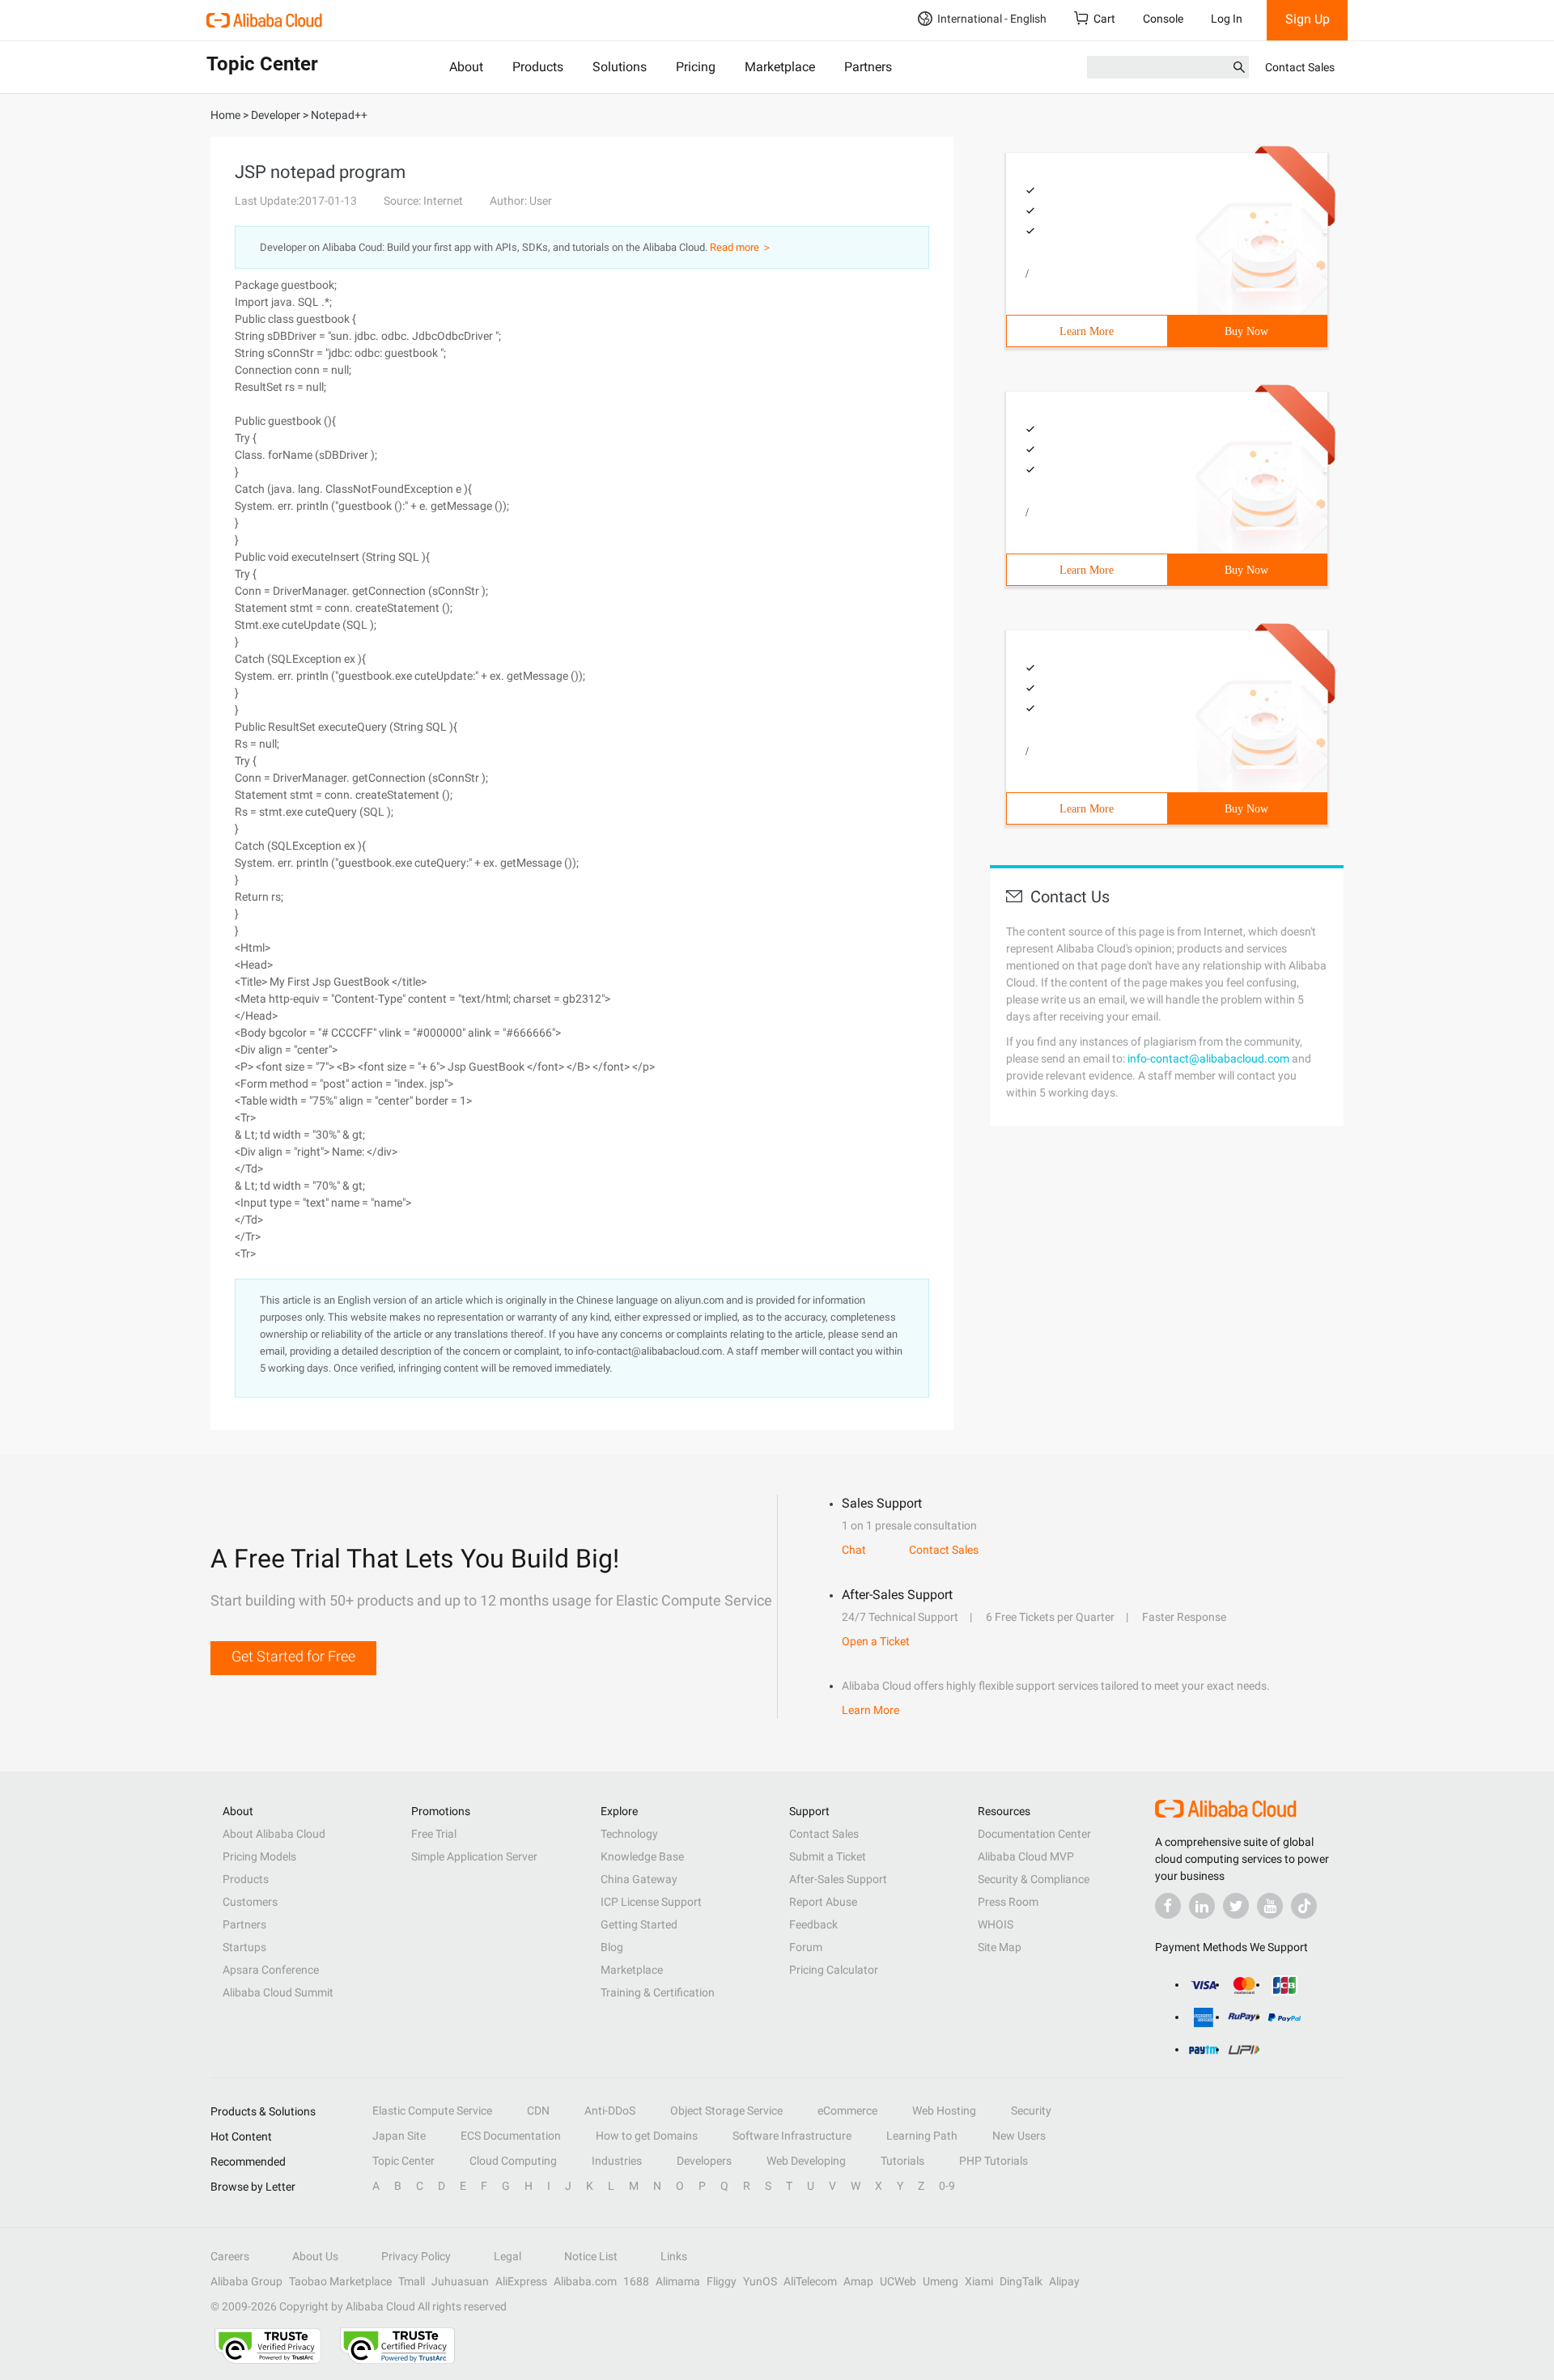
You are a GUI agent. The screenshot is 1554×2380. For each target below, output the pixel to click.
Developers (704, 2161)
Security (1031, 2111)
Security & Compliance (1034, 1879)
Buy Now (1246, 331)
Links (674, 2256)
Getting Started (639, 1924)
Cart (1104, 19)
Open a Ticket (876, 1641)
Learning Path (922, 2136)
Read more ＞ (741, 247)
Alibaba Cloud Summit (278, 1992)
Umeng (940, 2281)
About (466, 67)
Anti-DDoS (610, 2111)
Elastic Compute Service (432, 2111)
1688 (636, 2281)
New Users (1019, 2136)
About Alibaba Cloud (274, 1834)
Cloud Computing (513, 2161)
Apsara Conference (271, 1970)
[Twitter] (1236, 1906)
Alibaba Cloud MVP (1026, 1856)
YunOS (760, 2281)
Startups (244, 1947)
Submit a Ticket (828, 1856)
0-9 (947, 2186)
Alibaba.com (585, 2281)
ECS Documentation (511, 2136)
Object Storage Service (726, 2111)
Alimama (678, 2281)
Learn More (1087, 331)
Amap (858, 2281)
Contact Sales (1300, 67)
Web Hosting (944, 2111)
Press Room (1008, 1902)
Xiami (979, 2281)
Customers (250, 1902)
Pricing (696, 67)
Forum (806, 1947)
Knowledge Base (642, 1856)
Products (538, 67)
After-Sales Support (838, 1879)
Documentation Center (1034, 1834)
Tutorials (902, 2161)
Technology (629, 1834)
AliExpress (521, 2281)
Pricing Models (259, 1856)
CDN (538, 2111)
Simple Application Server (474, 1856)
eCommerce (847, 2111)
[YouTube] (1270, 1906)
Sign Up (1308, 19)
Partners (868, 67)
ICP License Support (651, 1902)
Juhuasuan (460, 2281)
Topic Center (403, 2161)
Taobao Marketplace (340, 2281)
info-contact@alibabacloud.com (1208, 1058)
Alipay (1064, 2281)
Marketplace (780, 67)
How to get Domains (647, 2136)
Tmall (412, 2281)
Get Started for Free (293, 1656)
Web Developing (806, 2161)
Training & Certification (658, 1992)
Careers (230, 2256)
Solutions (620, 67)
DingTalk (1021, 2281)
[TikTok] (1304, 1906)
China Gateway (639, 1879)
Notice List (591, 2256)
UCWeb (898, 2281)
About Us (315, 2256)
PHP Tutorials (994, 2161)
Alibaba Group (246, 2281)
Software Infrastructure (792, 2136)
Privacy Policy (416, 2256)
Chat (854, 1550)
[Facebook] (1168, 1906)
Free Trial (434, 1834)
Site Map (1000, 1947)
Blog (612, 1947)
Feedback (813, 1924)
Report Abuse (823, 1902)
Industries (617, 2161)
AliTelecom (810, 2281)
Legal (507, 2256)
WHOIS (996, 1924)
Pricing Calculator (834, 1970)
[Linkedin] (1202, 1906)
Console (1163, 19)
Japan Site (399, 2136)
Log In (1227, 19)
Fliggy (722, 2281)
